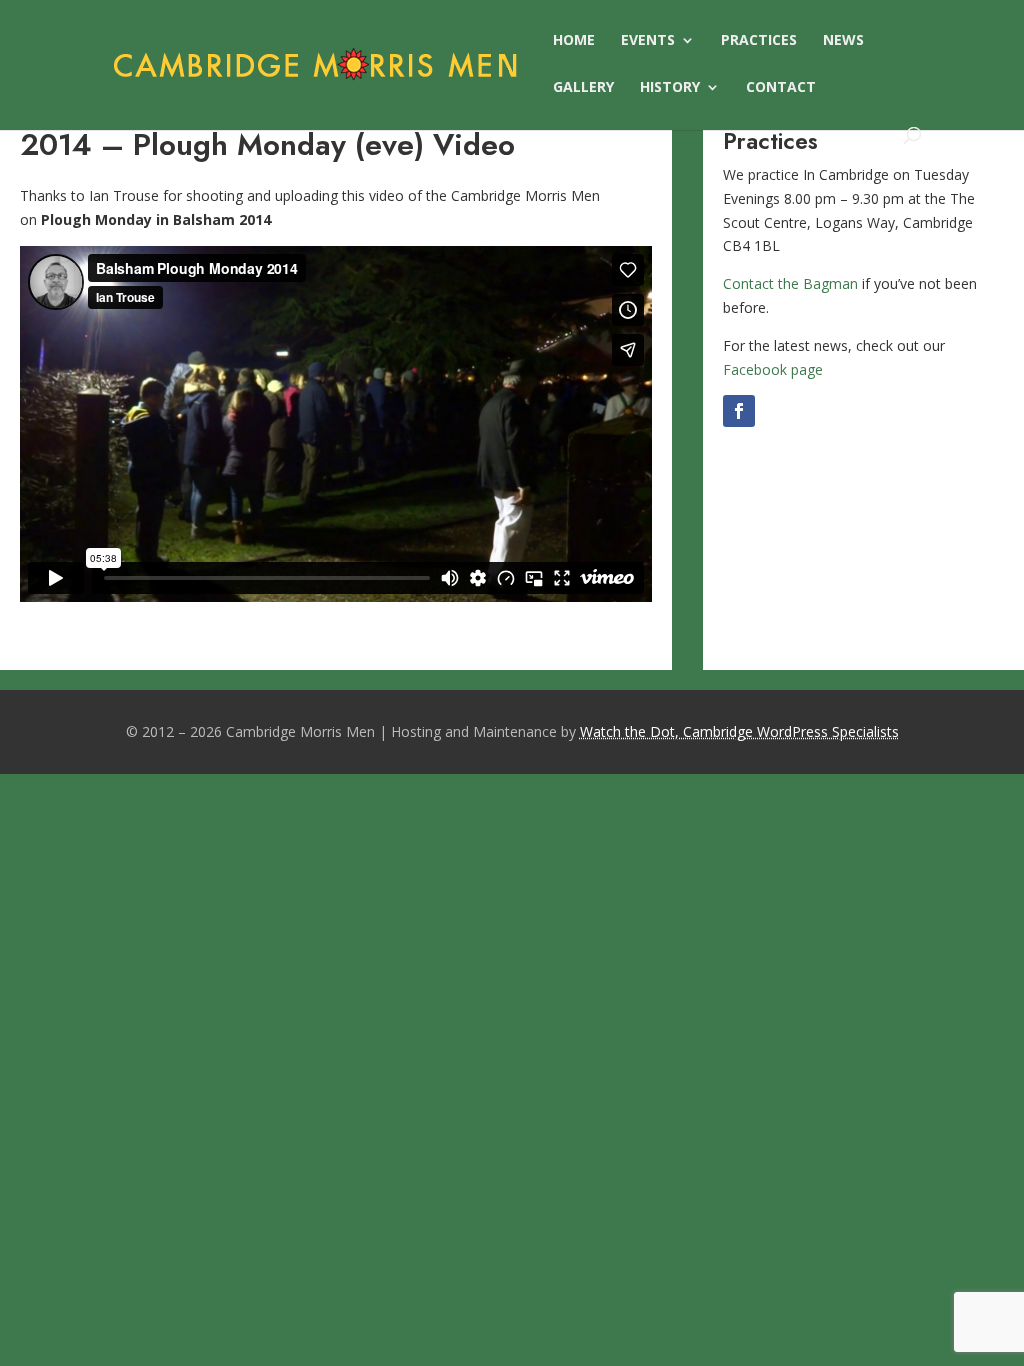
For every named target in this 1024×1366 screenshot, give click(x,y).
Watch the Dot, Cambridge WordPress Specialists (739, 731)
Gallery (583, 88)
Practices (759, 41)
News (843, 41)
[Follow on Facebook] (739, 411)
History (670, 88)
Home (574, 41)
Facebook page (773, 369)
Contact (781, 88)
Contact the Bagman (790, 283)
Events (648, 41)
